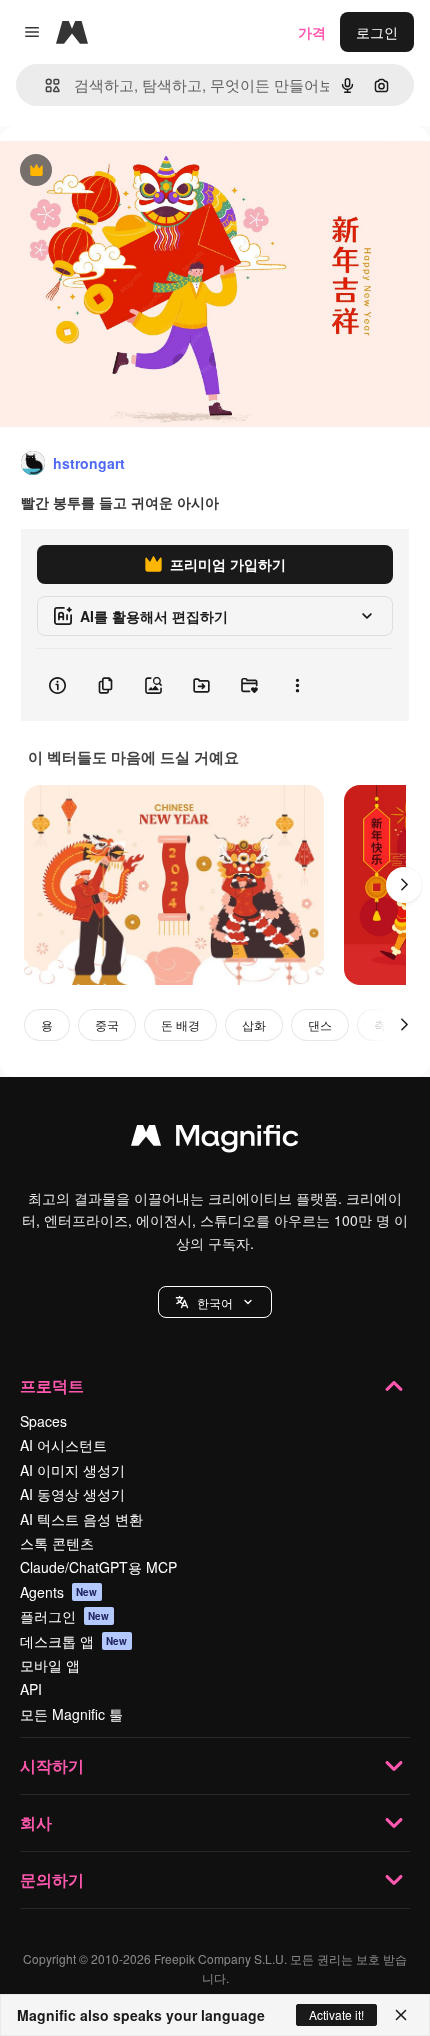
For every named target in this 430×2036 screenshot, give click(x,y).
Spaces (43, 1421)
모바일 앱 (50, 1665)
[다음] (404, 885)
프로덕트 (52, 1385)
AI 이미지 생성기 (72, 1470)
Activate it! (336, 2014)
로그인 (377, 32)
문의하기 (52, 1879)
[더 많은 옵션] (297, 685)
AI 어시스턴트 (63, 1445)
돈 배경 (180, 1024)
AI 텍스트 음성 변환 (81, 1519)
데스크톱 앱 (74, 1641)
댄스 (320, 1024)
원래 (115, 171)
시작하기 (52, 1765)
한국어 (215, 1302)
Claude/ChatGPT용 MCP (98, 1567)
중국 (107, 1024)
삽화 (254, 1024)
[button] (215, 1302)
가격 (312, 32)
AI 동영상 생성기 (72, 1494)
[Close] (401, 2015)
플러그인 (65, 1616)
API (31, 1689)
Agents (59, 1592)
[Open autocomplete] (44, 85)
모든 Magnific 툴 (71, 1714)
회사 (36, 1822)
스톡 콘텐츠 (57, 1543)
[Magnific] (215, 1140)
